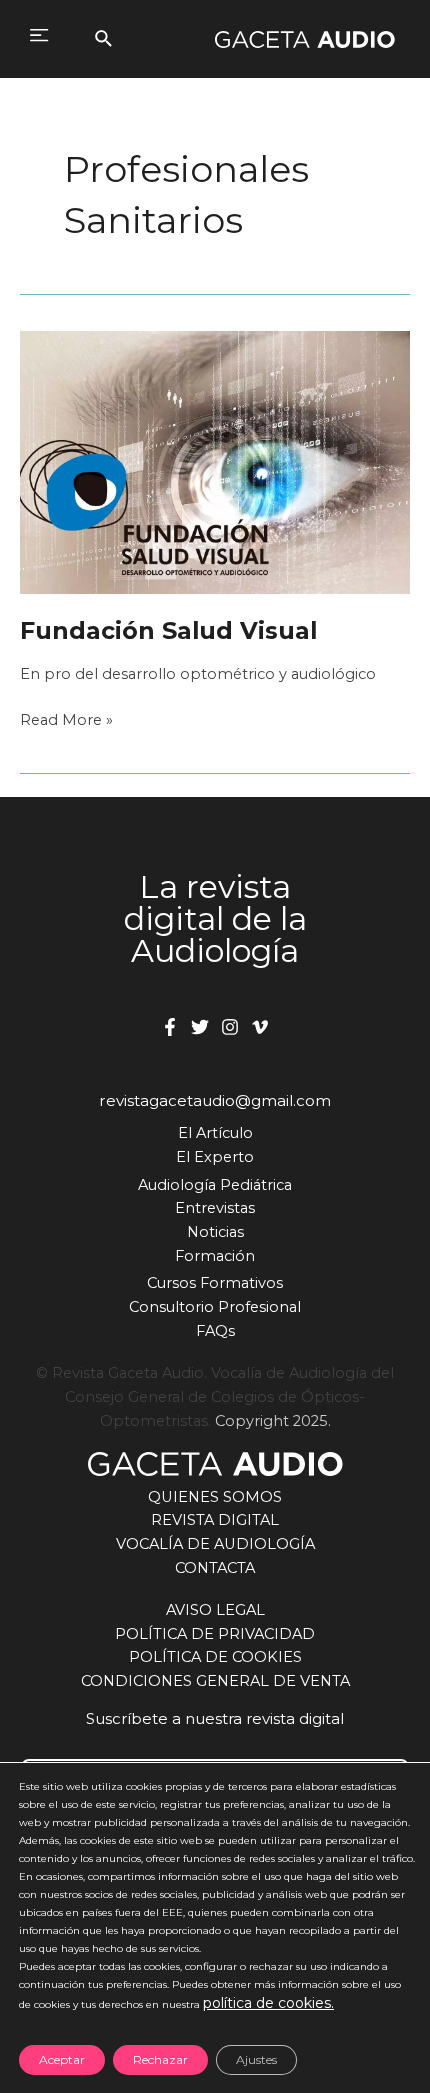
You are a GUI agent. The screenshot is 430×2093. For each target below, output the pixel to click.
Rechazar (160, 2059)
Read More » (66, 721)
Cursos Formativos (215, 1283)
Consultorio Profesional (215, 1307)
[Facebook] (170, 1027)
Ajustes (256, 2059)
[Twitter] (200, 1027)
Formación (215, 1256)
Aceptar (62, 2059)
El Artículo (215, 1133)
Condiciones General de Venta (215, 1681)
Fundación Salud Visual (168, 630)
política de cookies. (268, 2003)
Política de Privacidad (215, 1634)
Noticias (215, 1232)
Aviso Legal (215, 1610)
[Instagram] (230, 1027)
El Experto (215, 1157)
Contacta (215, 1568)
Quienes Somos (215, 1497)
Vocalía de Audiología (215, 1544)
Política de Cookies (215, 1657)
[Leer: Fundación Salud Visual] (215, 462)
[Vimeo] (260, 1027)
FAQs (215, 1331)
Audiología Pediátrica (215, 1185)
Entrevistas (215, 1208)
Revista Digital (215, 1520)
